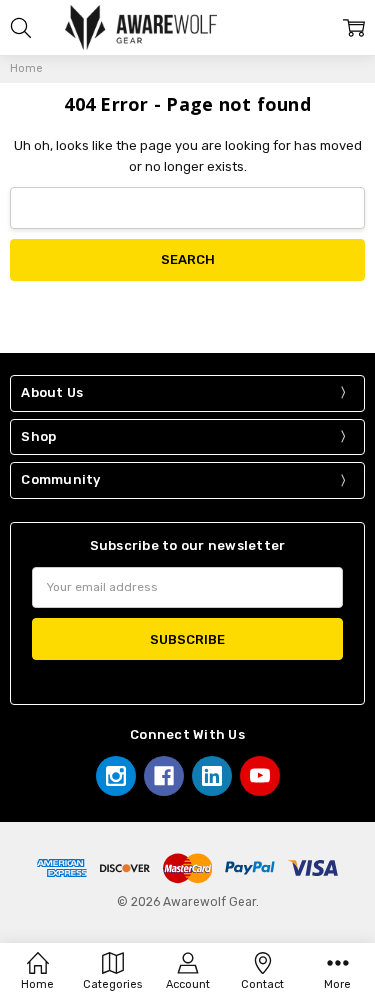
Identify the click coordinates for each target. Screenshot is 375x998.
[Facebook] (164, 776)
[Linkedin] (212, 776)
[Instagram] (116, 776)
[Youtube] (260, 776)
